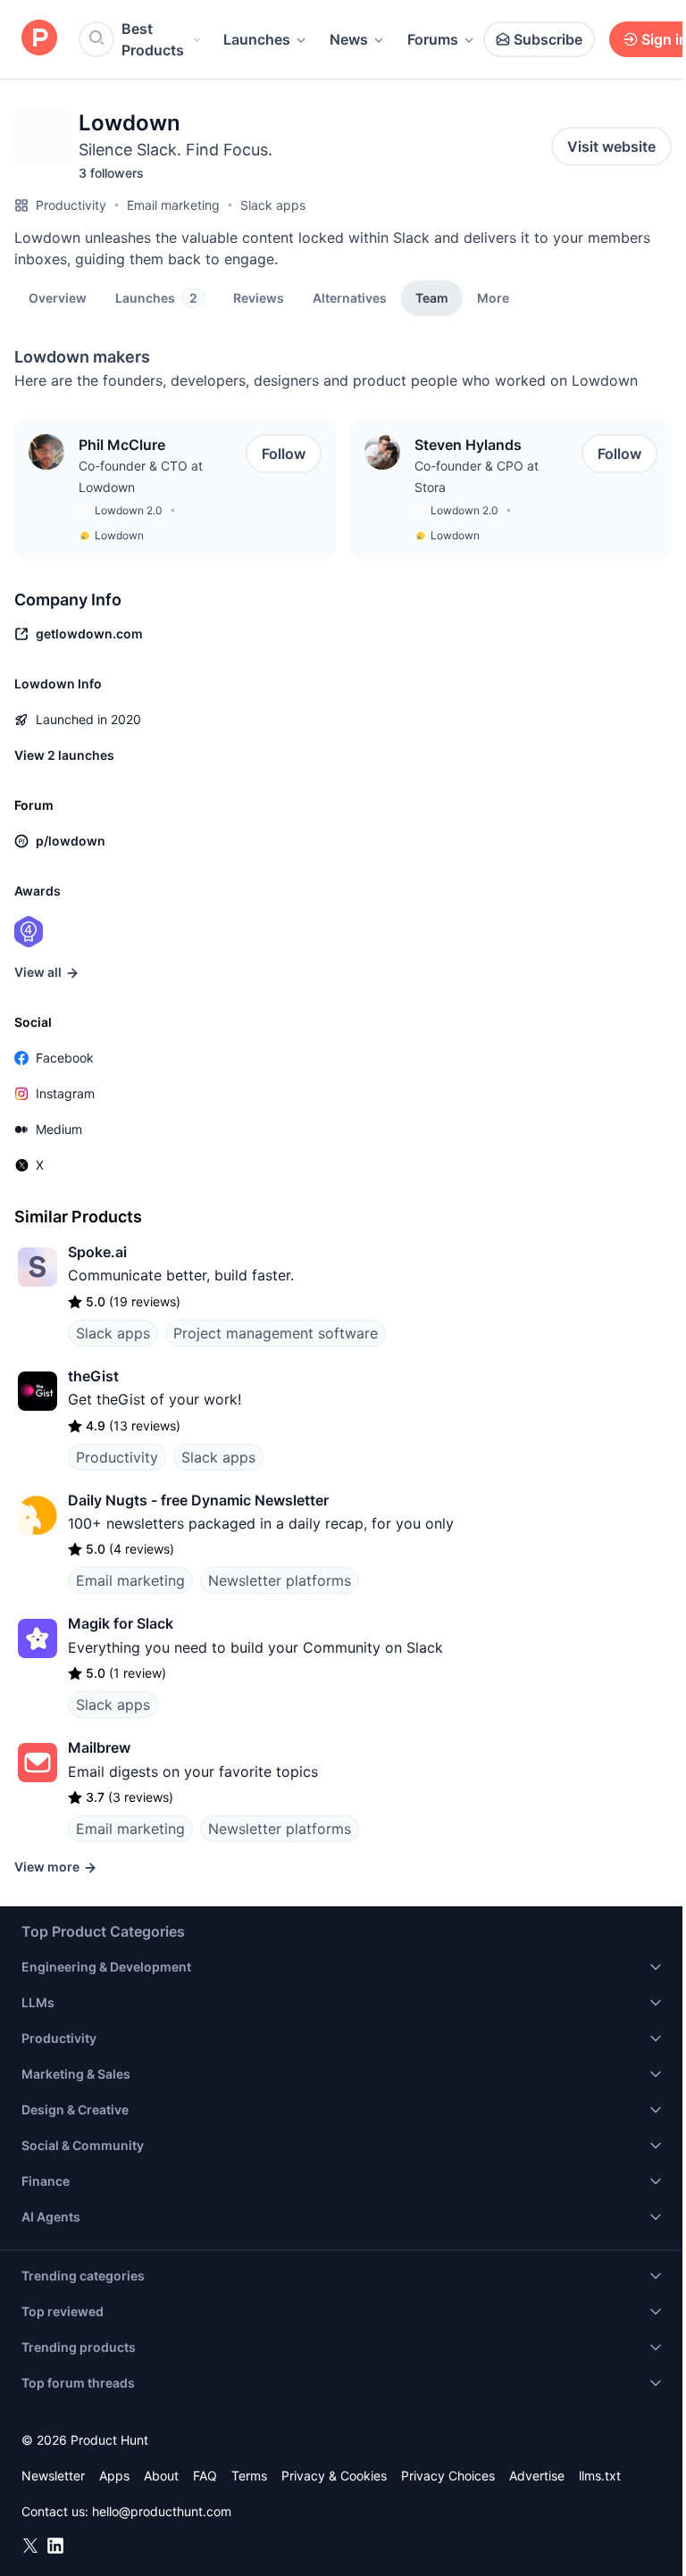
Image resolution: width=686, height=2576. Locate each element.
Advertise (537, 2476)
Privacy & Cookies (334, 2476)
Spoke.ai (97, 1252)
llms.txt (600, 2476)
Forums (433, 39)
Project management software (276, 1333)
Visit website (611, 146)
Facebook (65, 1058)
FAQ (205, 2476)
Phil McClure (122, 445)
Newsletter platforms (280, 1580)
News (349, 39)
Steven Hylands (468, 445)
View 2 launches (64, 755)
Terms (249, 2476)
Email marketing (173, 205)
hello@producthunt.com (162, 2511)
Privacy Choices (448, 2476)
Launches (257, 39)
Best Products (153, 39)
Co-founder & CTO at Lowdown (141, 476)
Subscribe (548, 39)
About (161, 2476)
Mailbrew (99, 1747)
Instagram (65, 1093)
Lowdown (119, 535)
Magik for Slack (121, 1623)
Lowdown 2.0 (129, 510)
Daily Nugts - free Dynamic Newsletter (198, 1500)
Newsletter (53, 2476)
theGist (93, 1376)
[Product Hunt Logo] (39, 39)
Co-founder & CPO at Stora (477, 476)
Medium (59, 1129)
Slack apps (273, 205)
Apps (114, 2476)
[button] (493, 297)
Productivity (71, 205)
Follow (284, 454)
